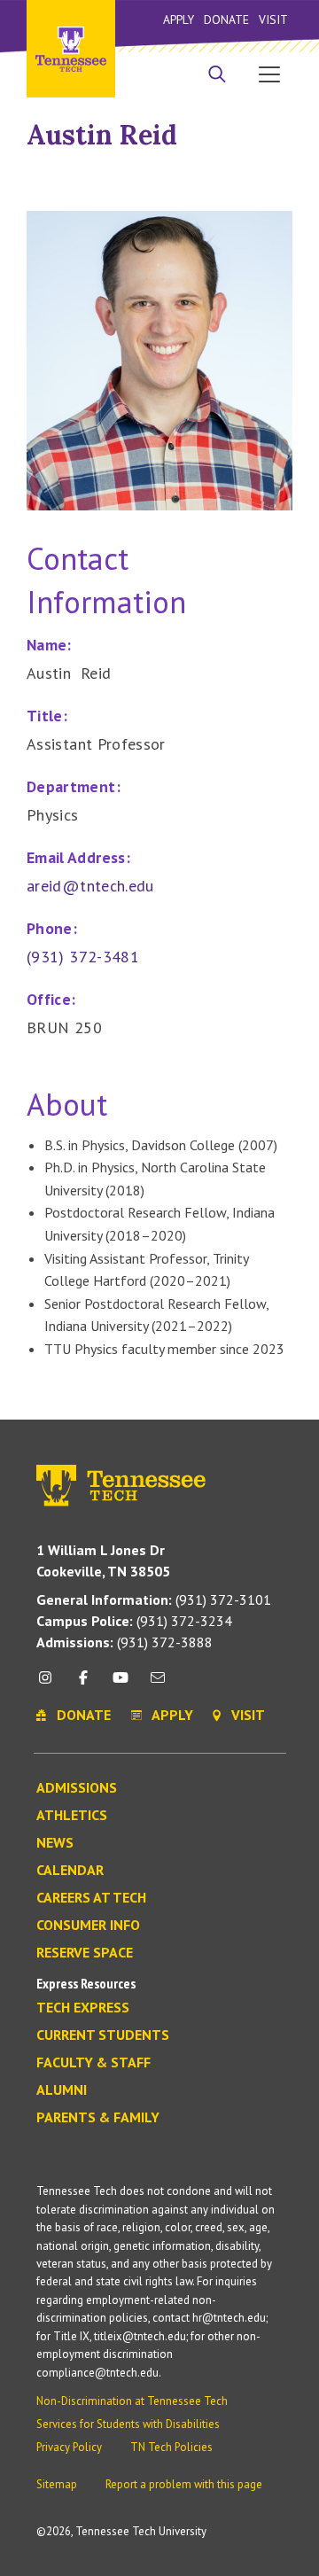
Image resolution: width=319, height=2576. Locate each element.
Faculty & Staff (93, 2063)
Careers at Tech (91, 1898)
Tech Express (83, 2008)
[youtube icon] (121, 1684)
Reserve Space (85, 1953)
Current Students (103, 2035)
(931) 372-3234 (134, 1621)
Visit (273, 19)
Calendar (70, 1871)
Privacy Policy (69, 2447)
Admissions (77, 1788)
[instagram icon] (50, 1684)
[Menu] (269, 74)
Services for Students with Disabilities (128, 2424)
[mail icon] (158, 1684)
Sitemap (57, 2484)
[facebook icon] (82, 1684)
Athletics (72, 1816)
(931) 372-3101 (154, 1599)
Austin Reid (102, 135)
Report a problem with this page (184, 2484)
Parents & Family (98, 2118)
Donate (226, 19)
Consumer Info (88, 1926)
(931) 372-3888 (124, 1642)
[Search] (217, 76)
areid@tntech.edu (90, 886)
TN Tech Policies (171, 2447)
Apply (179, 19)
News (55, 1843)
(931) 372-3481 (83, 957)
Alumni (62, 2090)
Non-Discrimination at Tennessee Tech (132, 2401)
